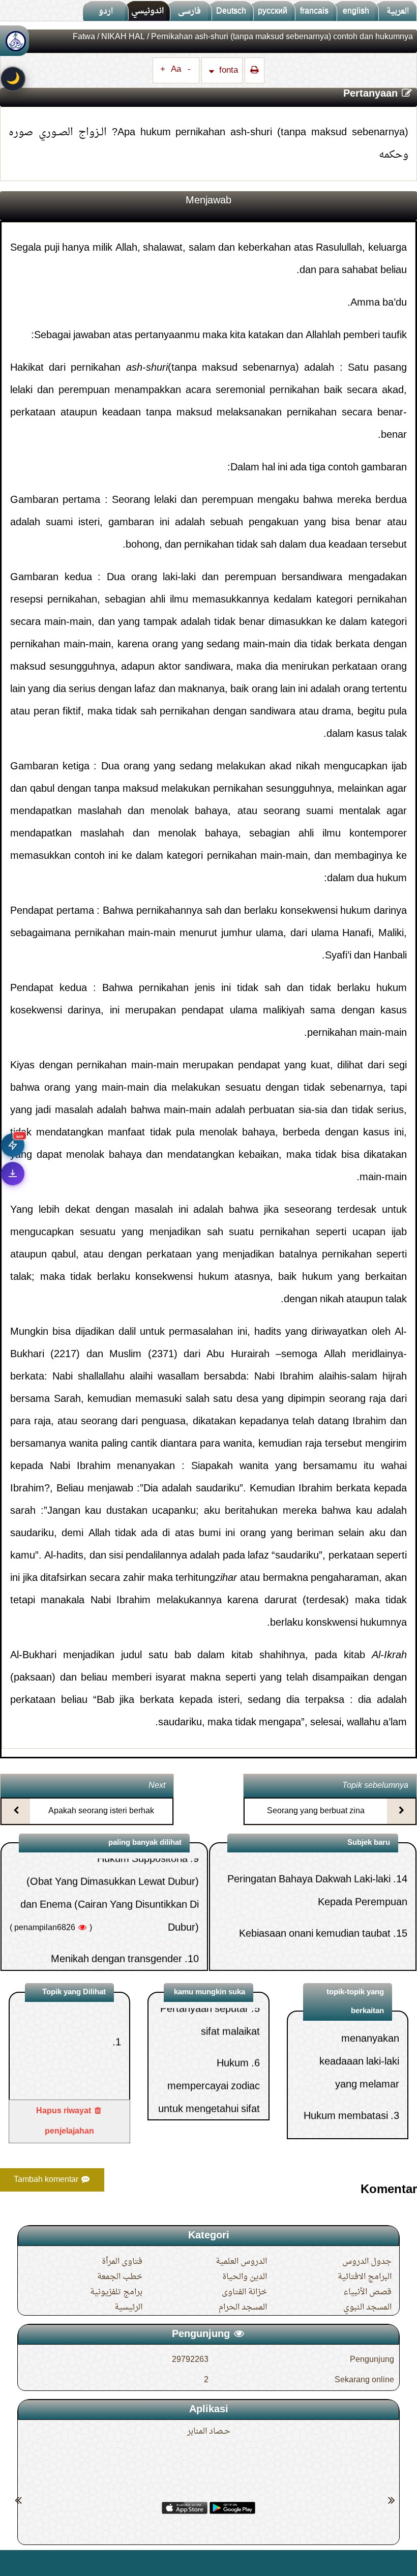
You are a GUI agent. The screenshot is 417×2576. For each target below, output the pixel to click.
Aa (176, 70)
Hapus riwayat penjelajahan (65, 2121)
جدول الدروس (367, 2262)
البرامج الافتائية (365, 2277)
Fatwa (84, 37)
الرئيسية (128, 2308)
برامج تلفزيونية (116, 2292)
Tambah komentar (47, 2180)
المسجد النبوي (367, 2308)
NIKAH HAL (123, 37)
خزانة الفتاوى (244, 2292)
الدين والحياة (245, 2277)
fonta (228, 70)
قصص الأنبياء (367, 2292)
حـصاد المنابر (209, 2432)
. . (12, 2563)
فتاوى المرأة (122, 2262)
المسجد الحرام (243, 2308)
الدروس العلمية (241, 2262)
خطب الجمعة (120, 2277)
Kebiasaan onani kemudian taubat (315, 1873)
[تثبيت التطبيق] (13, 1174)
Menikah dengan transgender (116, 1899)
